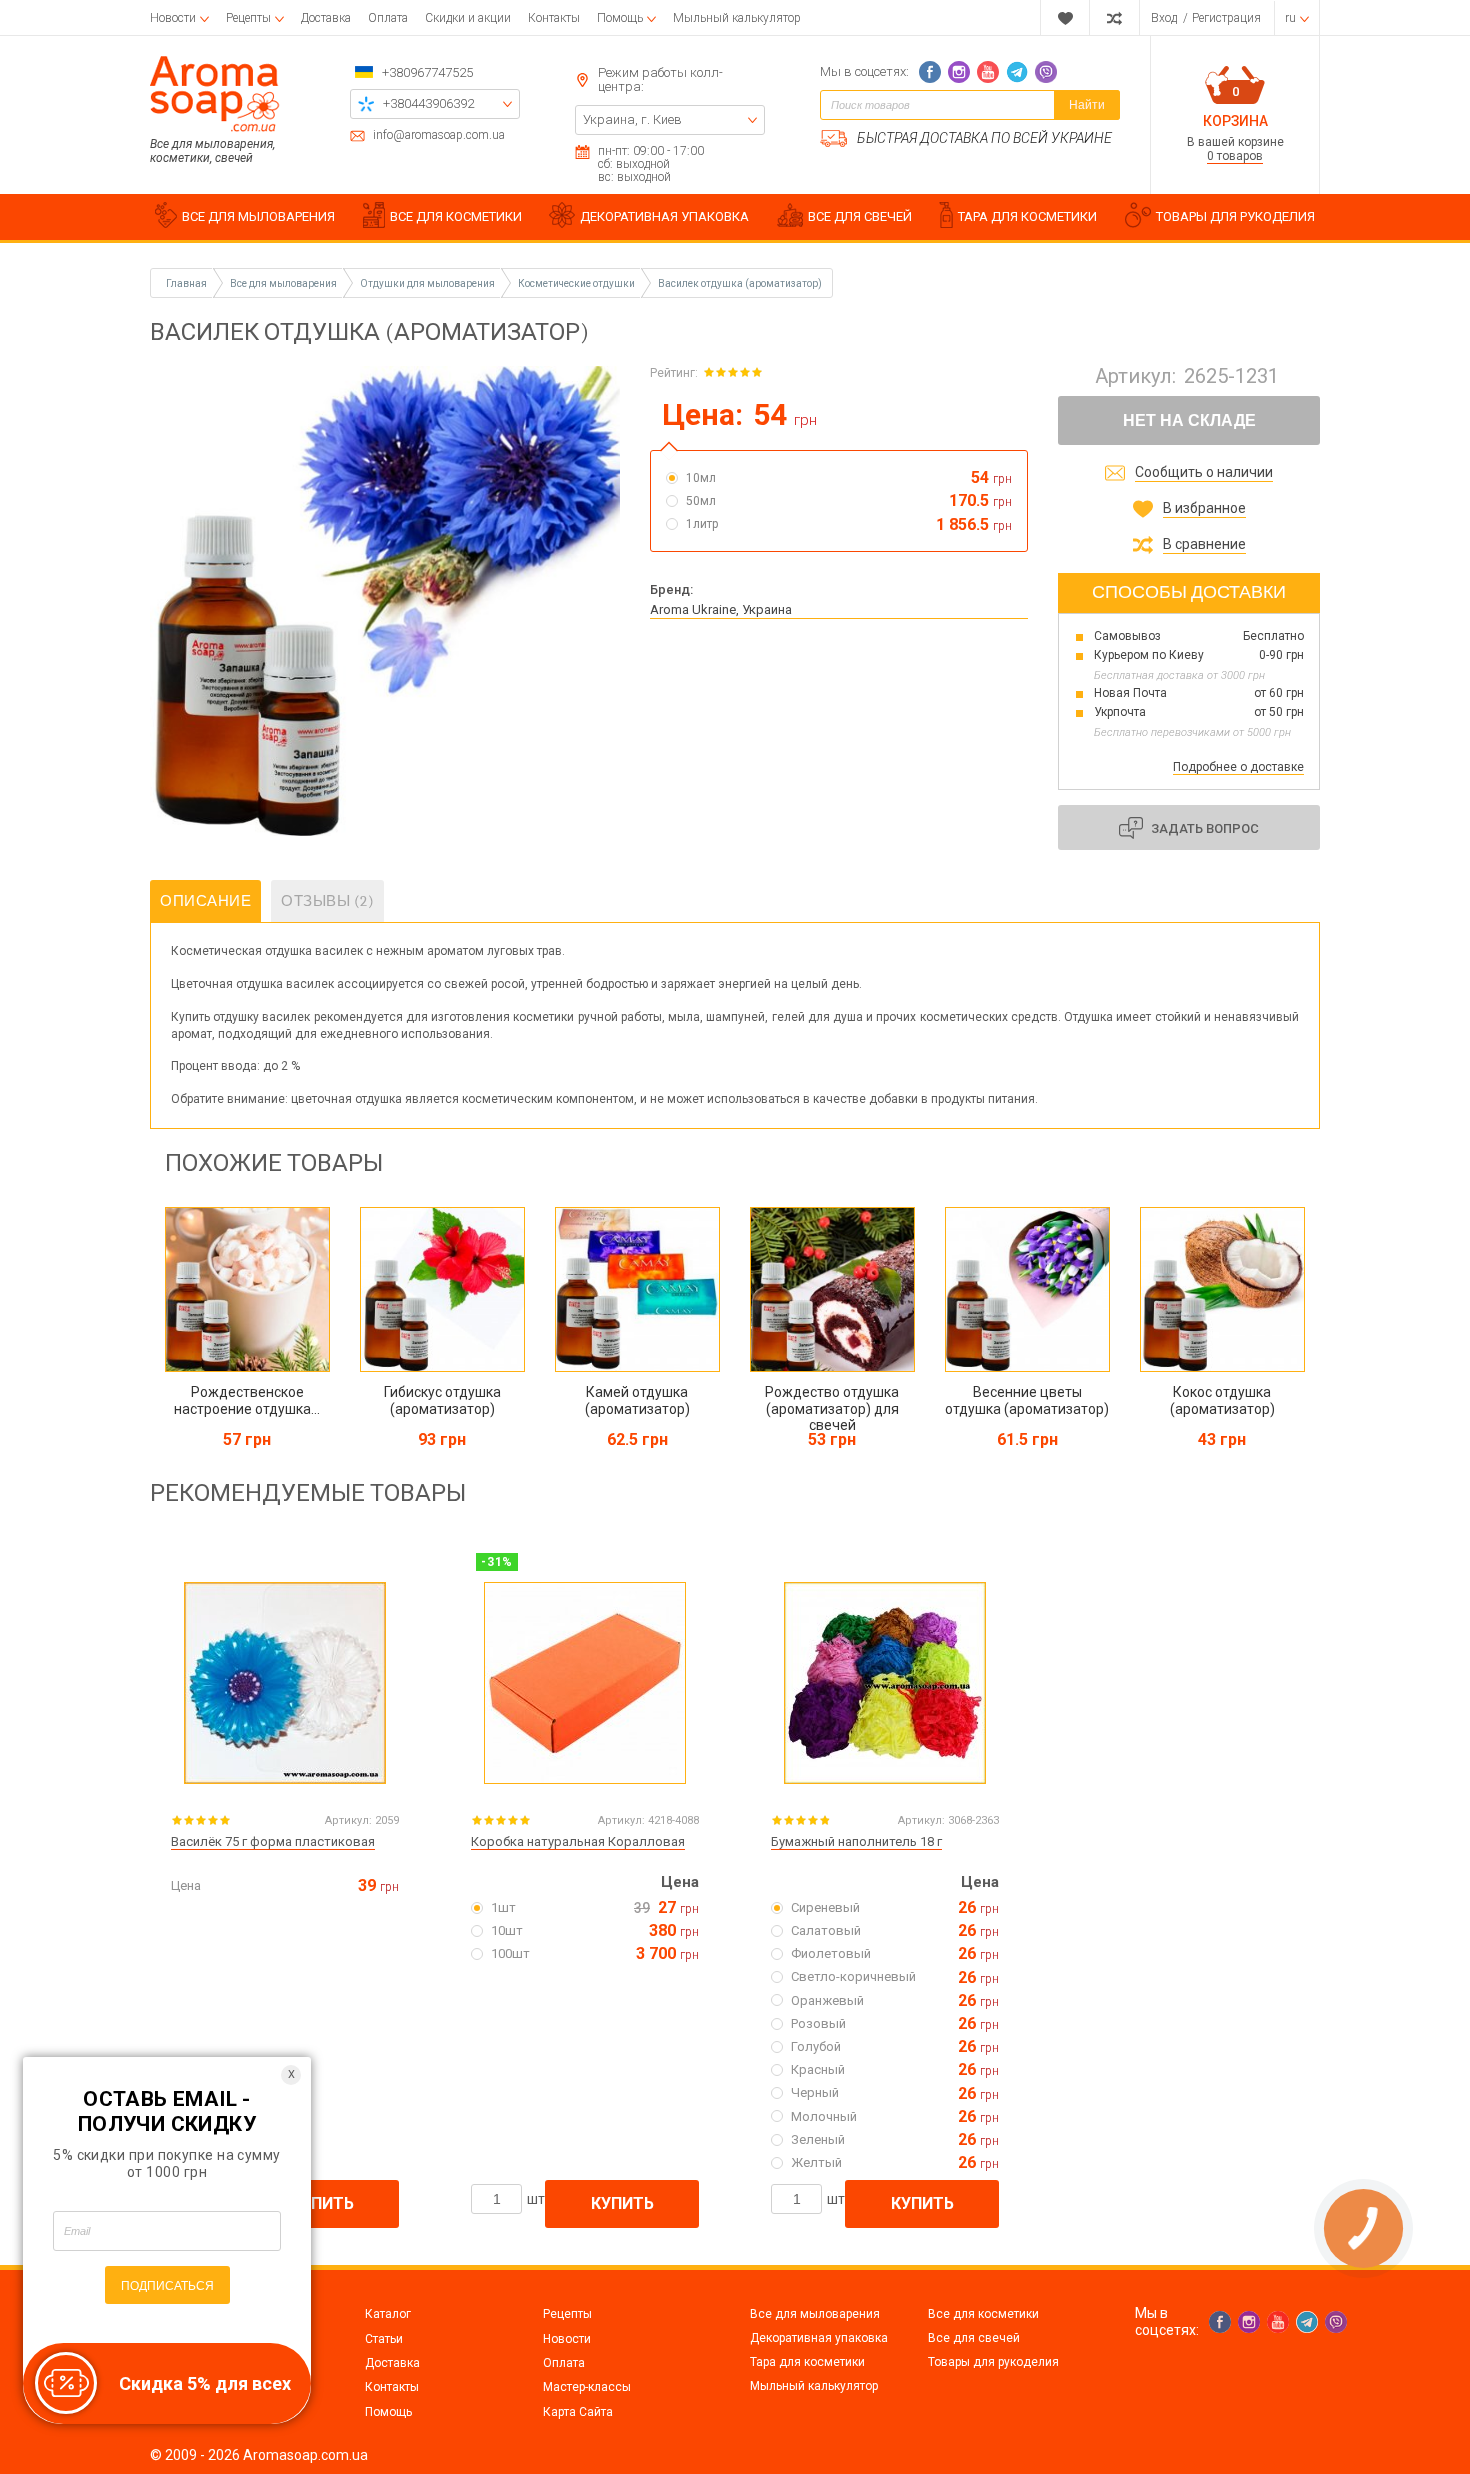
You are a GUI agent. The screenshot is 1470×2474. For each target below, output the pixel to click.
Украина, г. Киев (632, 119)
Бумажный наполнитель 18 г (856, 1841)
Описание (205, 901)
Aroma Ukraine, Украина (721, 609)
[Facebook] (930, 72)
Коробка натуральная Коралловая (578, 1841)
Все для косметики (983, 2314)
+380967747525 (427, 72)
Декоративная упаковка (819, 2338)
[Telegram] (1017, 72)
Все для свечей (974, 2338)
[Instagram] (959, 72)
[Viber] (1046, 72)
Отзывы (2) (327, 901)
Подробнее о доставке (1238, 767)
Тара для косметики (807, 2362)
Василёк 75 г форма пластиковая (273, 1841)
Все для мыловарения (815, 2314)
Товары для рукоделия (993, 2362)
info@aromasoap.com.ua (439, 135)
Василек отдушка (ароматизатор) (740, 283)
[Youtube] (988, 72)
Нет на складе (1189, 420)
